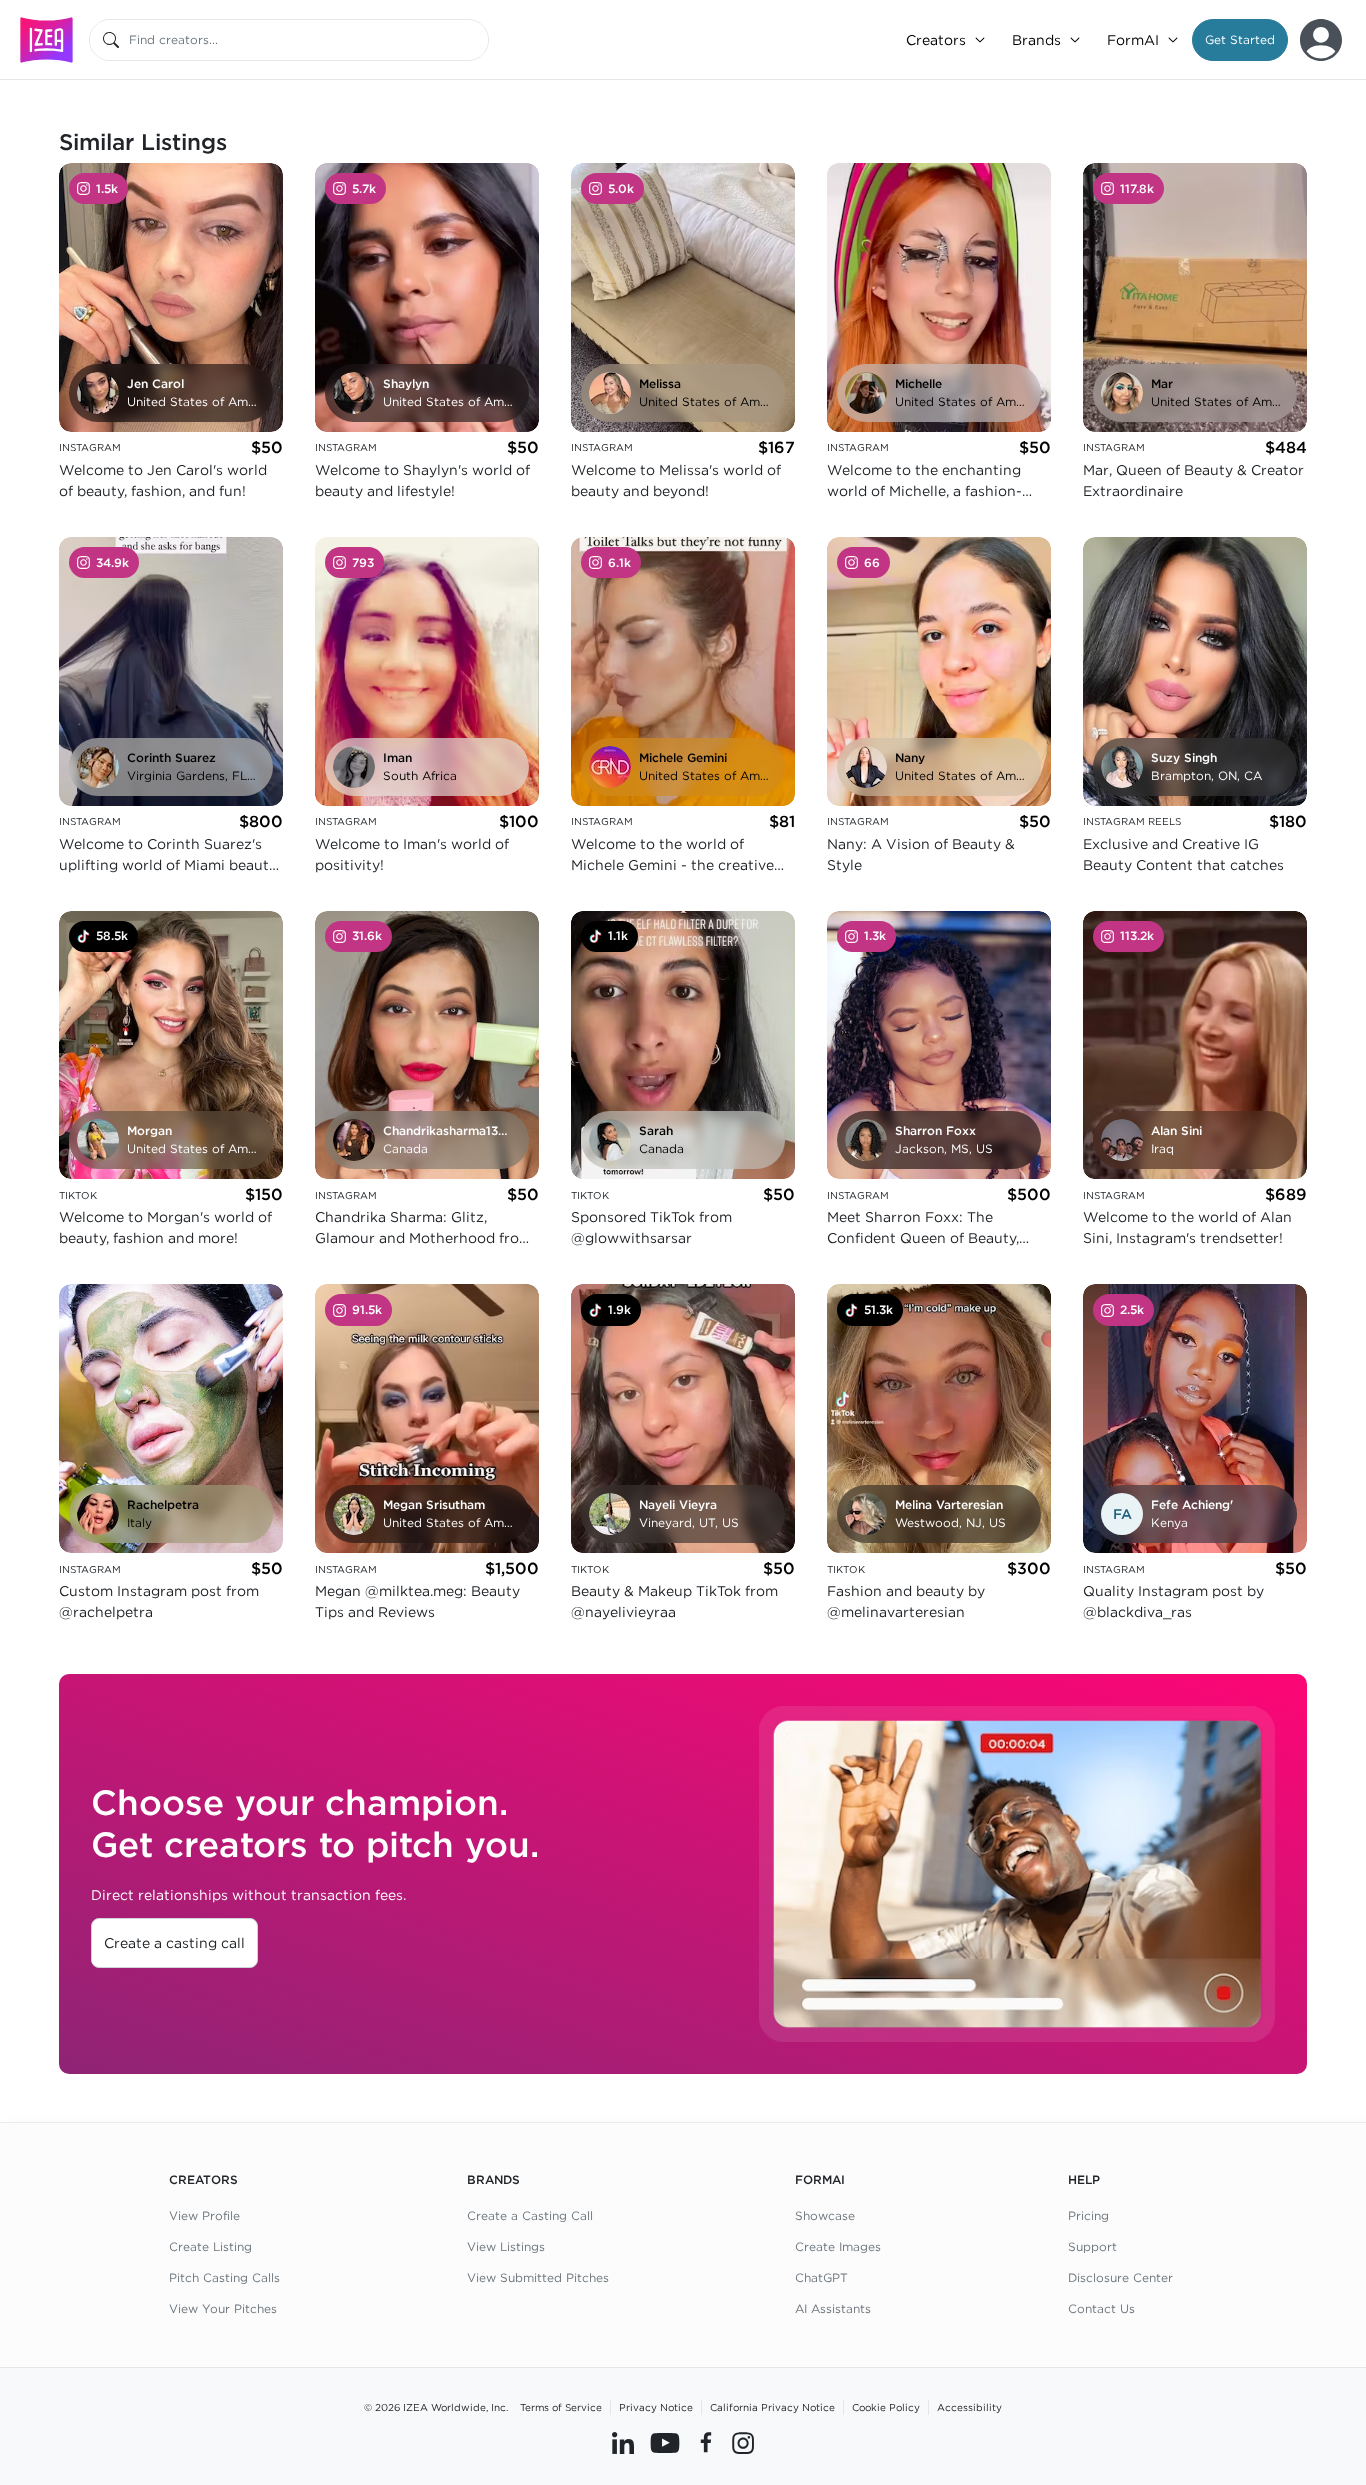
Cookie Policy (886, 2407)
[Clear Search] (475, 40)
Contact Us (1101, 2308)
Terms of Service (561, 2407)
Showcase (825, 2215)
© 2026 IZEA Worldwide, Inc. (436, 2407)
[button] (1240, 40)
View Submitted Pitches (538, 2277)
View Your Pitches (223, 2308)
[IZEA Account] (1321, 40)
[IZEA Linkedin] (623, 2442)
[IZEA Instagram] (743, 2442)
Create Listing (210, 2246)
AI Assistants (833, 2308)
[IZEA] (46, 39)
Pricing (1088, 2215)
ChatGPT (821, 2277)
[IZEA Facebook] (706, 2442)
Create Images (838, 2246)
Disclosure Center (1120, 2277)
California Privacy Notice (772, 2407)
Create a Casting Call (530, 2215)
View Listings (506, 2246)
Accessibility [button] (969, 2407)
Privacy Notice (656, 2407)
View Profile (204, 2215)
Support (1092, 2246)
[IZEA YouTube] (665, 2442)
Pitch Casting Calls (224, 2277)
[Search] (111, 40)
